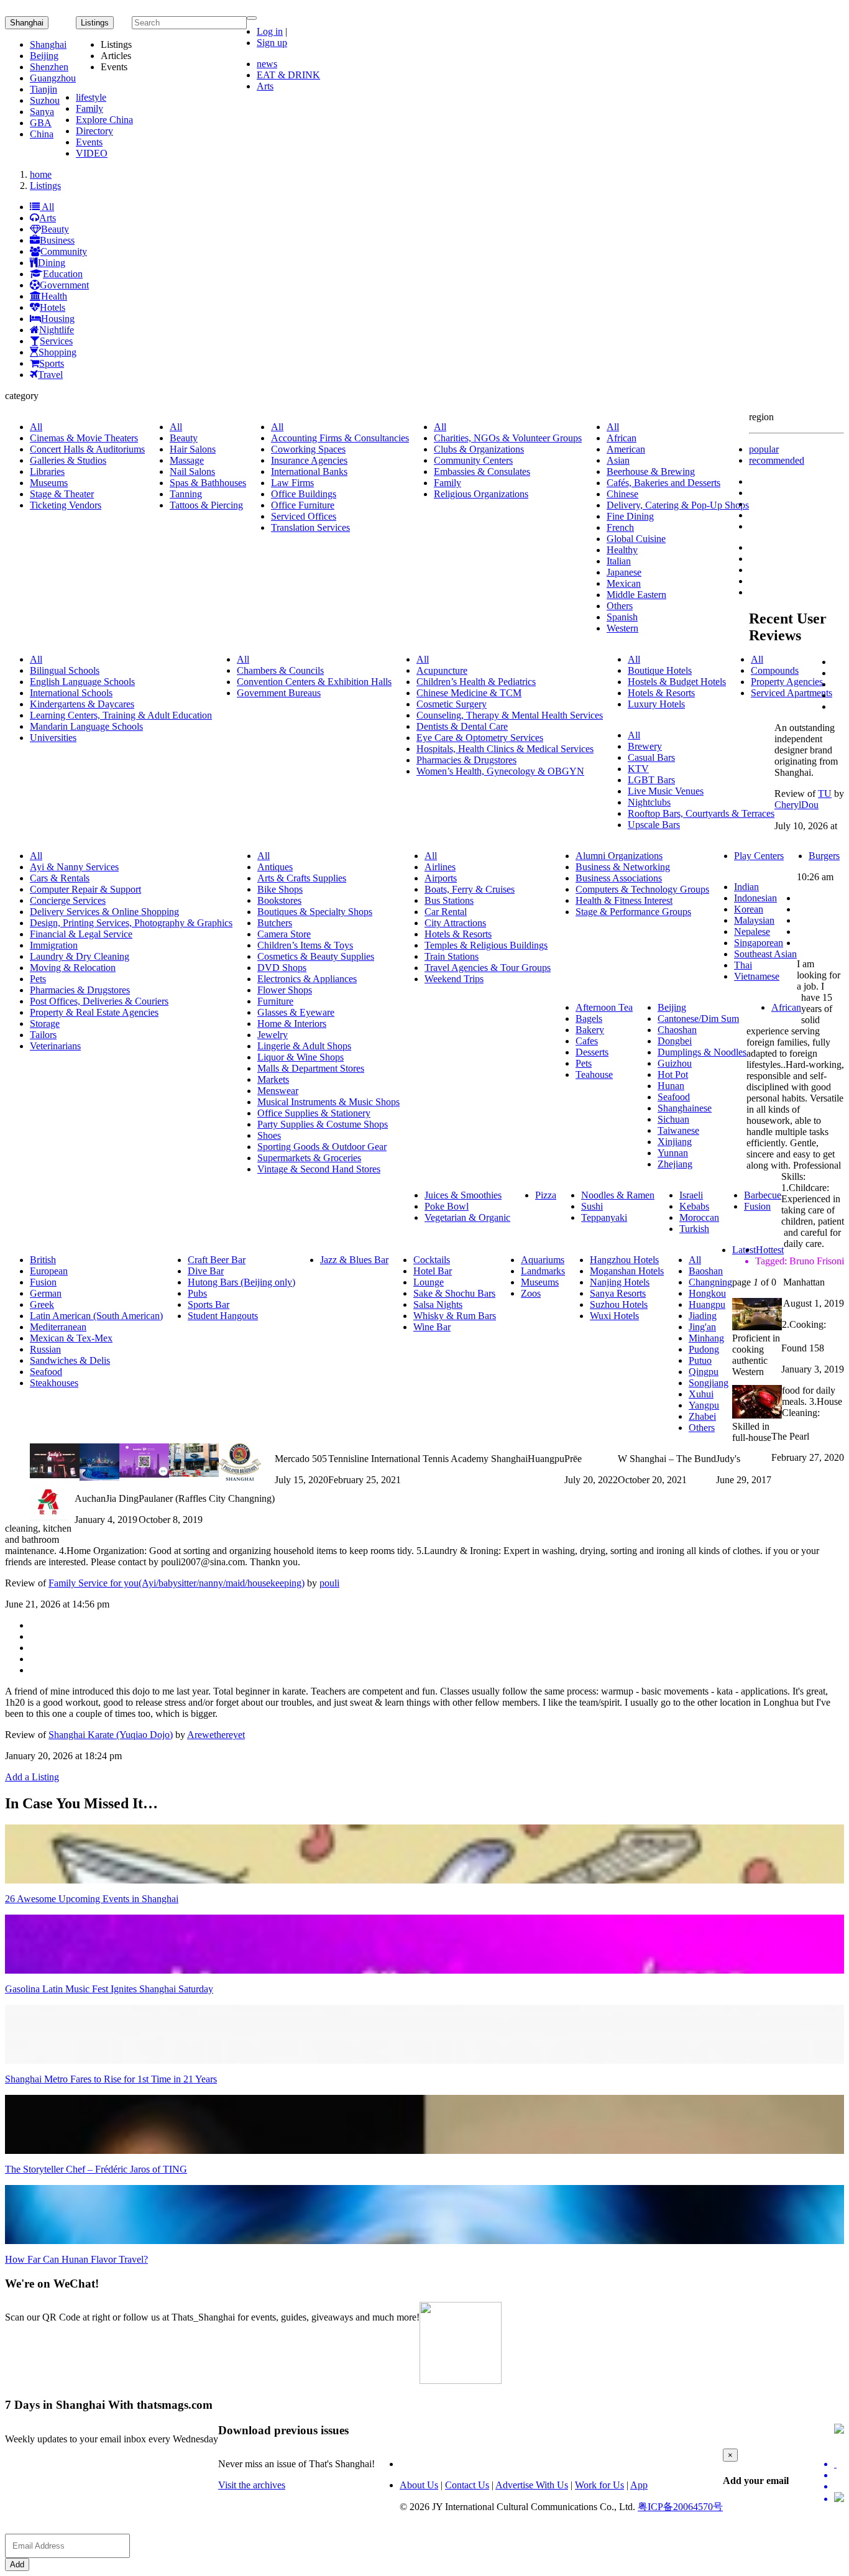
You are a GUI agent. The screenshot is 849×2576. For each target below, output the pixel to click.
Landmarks (543, 1271)
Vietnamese (757, 976)
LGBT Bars (651, 780)
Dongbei (675, 1041)
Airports (441, 878)
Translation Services (310, 527)
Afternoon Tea (604, 1007)
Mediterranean (58, 1327)
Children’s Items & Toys (305, 945)
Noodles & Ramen (618, 1195)
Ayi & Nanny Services (74, 867)
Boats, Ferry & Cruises (470, 889)
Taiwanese (678, 1130)
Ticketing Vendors (66, 505)
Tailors (43, 1035)
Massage (187, 460)
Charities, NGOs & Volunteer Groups (508, 438)
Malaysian (754, 920)
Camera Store (284, 934)
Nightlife (57, 330)
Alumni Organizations (619, 856)
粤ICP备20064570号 (680, 2507)
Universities (53, 738)
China (42, 134)
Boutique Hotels (660, 670)
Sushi (592, 1206)
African (622, 438)
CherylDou (796, 805)
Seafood (674, 1097)
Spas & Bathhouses (208, 483)
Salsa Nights (438, 1304)
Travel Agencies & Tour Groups (488, 968)
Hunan (671, 1086)
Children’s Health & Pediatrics (476, 682)
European (49, 1271)
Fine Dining (630, 516)
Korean (749, 909)
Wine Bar (432, 1327)
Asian (618, 460)
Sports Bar (209, 1304)
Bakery (590, 1030)
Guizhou (675, 1063)
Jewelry (273, 1035)
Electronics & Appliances (307, 979)
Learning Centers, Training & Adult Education (121, 715)
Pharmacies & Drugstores (466, 760)
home (41, 174)
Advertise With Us (532, 2485)
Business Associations (619, 878)
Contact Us (467, 2485)
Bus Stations (449, 900)
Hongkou (707, 1293)
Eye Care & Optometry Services (480, 738)
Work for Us (599, 2485)
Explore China (104, 120)
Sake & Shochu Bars (454, 1293)
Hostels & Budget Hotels (677, 682)
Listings (45, 186)
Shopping (57, 352)
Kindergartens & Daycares (82, 704)
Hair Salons (193, 449)
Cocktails (432, 1260)
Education (63, 274)
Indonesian (755, 898)
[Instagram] (839, 2498)
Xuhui (701, 1394)
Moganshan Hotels (627, 1271)
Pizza (546, 1195)
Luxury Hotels (656, 704)
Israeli (691, 1195)
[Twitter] (839, 2464)
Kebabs (694, 1206)
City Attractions (455, 923)
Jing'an (702, 1327)
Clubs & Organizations (479, 449)
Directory (94, 131)
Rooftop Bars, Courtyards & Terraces (701, 813)
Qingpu (704, 1372)
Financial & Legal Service (81, 934)
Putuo (700, 1360)
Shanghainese (685, 1108)
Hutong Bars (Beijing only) (241, 1282)
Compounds (775, 670)
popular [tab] (764, 449)
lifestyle (91, 97)
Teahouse (594, 1074)
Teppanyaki (604, 1217)
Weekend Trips (454, 979)
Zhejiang (675, 1164)
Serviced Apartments (792, 693)
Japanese (624, 572)
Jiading (703, 1316)
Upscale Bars (654, 825)
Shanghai (27, 23)
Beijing (44, 56)
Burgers (824, 856)
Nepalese (752, 931)
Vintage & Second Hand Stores (319, 1169)
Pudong (704, 1349)
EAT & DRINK (288, 75)
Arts (265, 86)
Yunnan (673, 1153)
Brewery (645, 746)
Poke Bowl (447, 1206)
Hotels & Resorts (661, 693)
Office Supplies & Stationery (314, 1113)
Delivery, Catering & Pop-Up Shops (678, 505)
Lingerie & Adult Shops (304, 1046)
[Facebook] (839, 2475)
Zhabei (702, 1416)
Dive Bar (206, 1271)
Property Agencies (787, 682)
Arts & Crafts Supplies (302, 878)
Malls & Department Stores (311, 1068)
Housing (58, 319)
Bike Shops (280, 889)
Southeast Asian (765, 954)
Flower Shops (285, 990)
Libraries (47, 471)
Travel (50, 375)
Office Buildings (304, 494)
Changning (710, 1282)
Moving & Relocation (73, 968)
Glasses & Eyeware (296, 1012)
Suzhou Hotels (619, 1304)
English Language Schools (82, 682)
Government (64, 285)
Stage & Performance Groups (633, 912)
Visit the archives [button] (252, 2485)
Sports (52, 363)
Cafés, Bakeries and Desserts (663, 483)
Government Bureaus (279, 693)
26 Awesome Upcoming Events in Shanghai (92, 1899)
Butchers (275, 923)
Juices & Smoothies (463, 1195)
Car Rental (446, 912)
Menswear (278, 1091)
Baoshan (706, 1271)
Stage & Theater (62, 494)
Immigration (54, 945)
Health (54, 296)
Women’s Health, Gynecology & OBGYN (500, 771)
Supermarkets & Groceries (309, 1158)
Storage (45, 1023)
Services (56, 341)
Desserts (592, 1052)
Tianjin (44, 89)
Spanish (622, 617)
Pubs (197, 1293)
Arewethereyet (216, 1735)
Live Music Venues (666, 791)
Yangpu (704, 1405)
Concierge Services (68, 900)
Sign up (272, 43)
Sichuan (673, 1119)
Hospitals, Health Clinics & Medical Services (505, 749)
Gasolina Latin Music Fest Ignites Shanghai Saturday (109, 1989)
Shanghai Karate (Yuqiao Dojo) (111, 1735)
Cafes (587, 1041)
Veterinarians (55, 1046)
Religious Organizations (481, 494)
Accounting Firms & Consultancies (340, 438)
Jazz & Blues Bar (354, 1260)
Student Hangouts (223, 1316)
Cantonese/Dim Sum (698, 1019)
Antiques (275, 867)
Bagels (589, 1019)
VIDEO (92, 153)
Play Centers (759, 856)
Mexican (624, 583)
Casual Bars (651, 757)
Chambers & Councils (280, 670)
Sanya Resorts (618, 1293)
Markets (273, 1079)
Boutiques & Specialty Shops (315, 912)
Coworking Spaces (308, 449)
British (43, 1260)
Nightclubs (649, 802)
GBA (41, 123)
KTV (638, 769)
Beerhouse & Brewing (651, 471)
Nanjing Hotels (620, 1282)
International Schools (71, 693)
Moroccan (699, 1217)
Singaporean (759, 943)
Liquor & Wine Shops (301, 1057)
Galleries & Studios (68, 460)
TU (825, 793)
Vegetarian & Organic (467, 1217)
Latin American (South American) (96, 1316)
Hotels (53, 307)
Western (622, 628)
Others (620, 606)
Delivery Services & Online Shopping (104, 912)
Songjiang (709, 1383)
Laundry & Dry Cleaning (80, 956)
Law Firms (292, 483)
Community (64, 251)
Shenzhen (49, 67)
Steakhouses (54, 1383)
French (620, 527)
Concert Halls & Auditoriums (87, 449)
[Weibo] (839, 2486)
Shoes (269, 1135)
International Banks (309, 471)
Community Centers (473, 460)
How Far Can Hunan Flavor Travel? (76, 2259)
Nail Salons (192, 471)
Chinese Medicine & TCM (469, 693)
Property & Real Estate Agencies (94, 1012)
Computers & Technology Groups (642, 889)
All (47, 207)
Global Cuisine (636, 539)
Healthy (622, 550)
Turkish (694, 1229)
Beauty (55, 229)
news (267, 64)
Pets (38, 979)
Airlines (440, 867)
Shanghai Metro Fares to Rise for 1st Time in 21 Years (111, 2079)
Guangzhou (53, 78)
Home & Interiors (292, 1023)
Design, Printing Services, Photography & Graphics (131, 923)
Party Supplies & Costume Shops (323, 1124)
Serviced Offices (304, 516)
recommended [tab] (777, 460)
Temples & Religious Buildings (486, 945)
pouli (329, 1583)
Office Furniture (303, 505)
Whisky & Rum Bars (455, 1316)
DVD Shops (282, 968)
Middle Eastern (636, 595)
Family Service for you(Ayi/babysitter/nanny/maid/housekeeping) (177, 1583)
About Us (419, 2485)
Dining (52, 263)
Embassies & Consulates (482, 471)
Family (89, 108)
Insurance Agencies (309, 460)
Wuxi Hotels (614, 1316)
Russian (45, 1349)
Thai (743, 965)
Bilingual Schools (65, 670)
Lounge (429, 1282)
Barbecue (763, 1195)
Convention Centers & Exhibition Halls (314, 682)
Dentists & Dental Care (462, 726)
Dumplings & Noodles (702, 1052)
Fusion (757, 1206)
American (626, 449)
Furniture (275, 1001)
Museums (49, 483)
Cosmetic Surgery (452, 704)
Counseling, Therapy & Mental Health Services (510, 715)
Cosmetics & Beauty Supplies (316, 956)
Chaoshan (677, 1030)
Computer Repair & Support (85, 889)
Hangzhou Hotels (624, 1260)
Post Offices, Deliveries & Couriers (99, 1001)
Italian (619, 561)
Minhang (706, 1338)
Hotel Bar (433, 1271)
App (639, 2485)
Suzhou (45, 100)
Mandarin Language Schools (86, 726)
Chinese (622, 494)
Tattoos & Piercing (206, 505)
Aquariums (543, 1260)
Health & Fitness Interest (624, 900)
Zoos (531, 1293)
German (46, 1293)
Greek (42, 1304)
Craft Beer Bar (217, 1260)
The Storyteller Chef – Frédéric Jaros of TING (96, 2169)
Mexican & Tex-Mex (71, 1338)
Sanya (42, 112)
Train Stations (452, 956)
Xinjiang (675, 1142)
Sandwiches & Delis (70, 1360)
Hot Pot (673, 1074)
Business (57, 240)
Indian (746, 887)
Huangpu (707, 1304)
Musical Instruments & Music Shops (328, 1102)
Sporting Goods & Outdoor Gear (322, 1147)
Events (89, 142)
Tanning (186, 494)
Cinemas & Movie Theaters (84, 438)
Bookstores (279, 900)
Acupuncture (442, 670)
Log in (270, 31)
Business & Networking (623, 867)
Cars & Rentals (60, 878)
